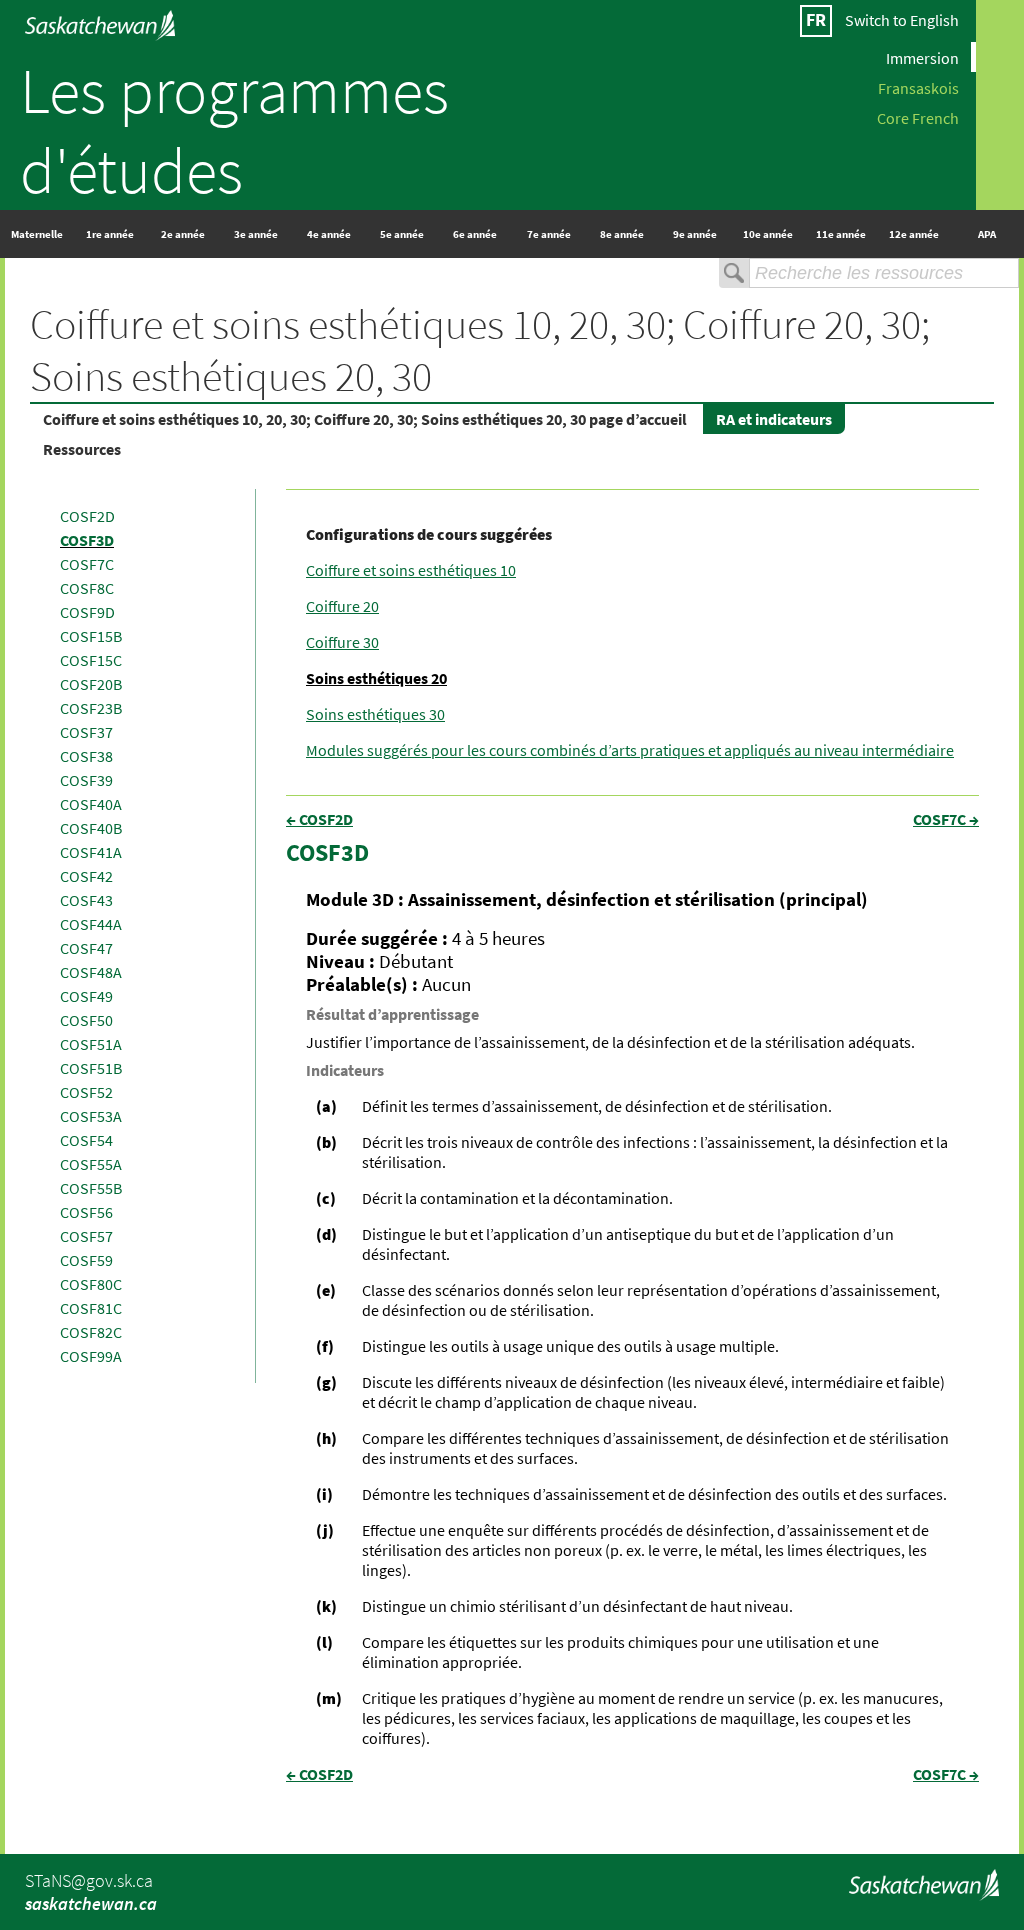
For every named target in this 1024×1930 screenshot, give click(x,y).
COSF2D (87, 516)
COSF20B (91, 684)
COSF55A (91, 1164)
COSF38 (86, 756)
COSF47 (86, 948)
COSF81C (91, 1308)
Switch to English (902, 20)
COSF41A (91, 852)
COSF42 (86, 876)
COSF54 (86, 1140)
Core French (918, 117)
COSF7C (87, 564)
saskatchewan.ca (91, 1903)
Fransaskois (918, 87)
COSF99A (91, 1356)
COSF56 (86, 1212)
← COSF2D (319, 819)
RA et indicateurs (774, 419)
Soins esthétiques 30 (375, 714)
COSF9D (87, 612)
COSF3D (87, 540)
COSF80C (91, 1284)
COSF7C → (946, 819)
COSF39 (86, 780)
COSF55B (91, 1188)
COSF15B (91, 636)
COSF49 (86, 996)
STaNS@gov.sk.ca (89, 1880)
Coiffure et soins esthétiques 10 (411, 570)
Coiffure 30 (342, 642)
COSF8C (87, 588)
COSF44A (91, 924)
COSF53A (91, 1116)
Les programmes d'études (234, 130)
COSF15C (91, 660)
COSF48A (91, 972)
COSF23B (91, 708)
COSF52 (86, 1092)
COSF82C (91, 1332)
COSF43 (86, 900)
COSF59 (86, 1260)
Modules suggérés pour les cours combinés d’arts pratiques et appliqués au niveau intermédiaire (630, 750)
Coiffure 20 (342, 606)
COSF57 (86, 1236)
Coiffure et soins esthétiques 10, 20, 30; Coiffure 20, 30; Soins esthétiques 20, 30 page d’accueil (365, 419)
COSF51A (91, 1044)
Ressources (82, 449)
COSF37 (86, 732)
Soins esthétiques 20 (376, 678)
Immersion (922, 57)
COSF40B (91, 828)
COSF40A (91, 804)
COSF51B (91, 1068)
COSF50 (86, 1020)
